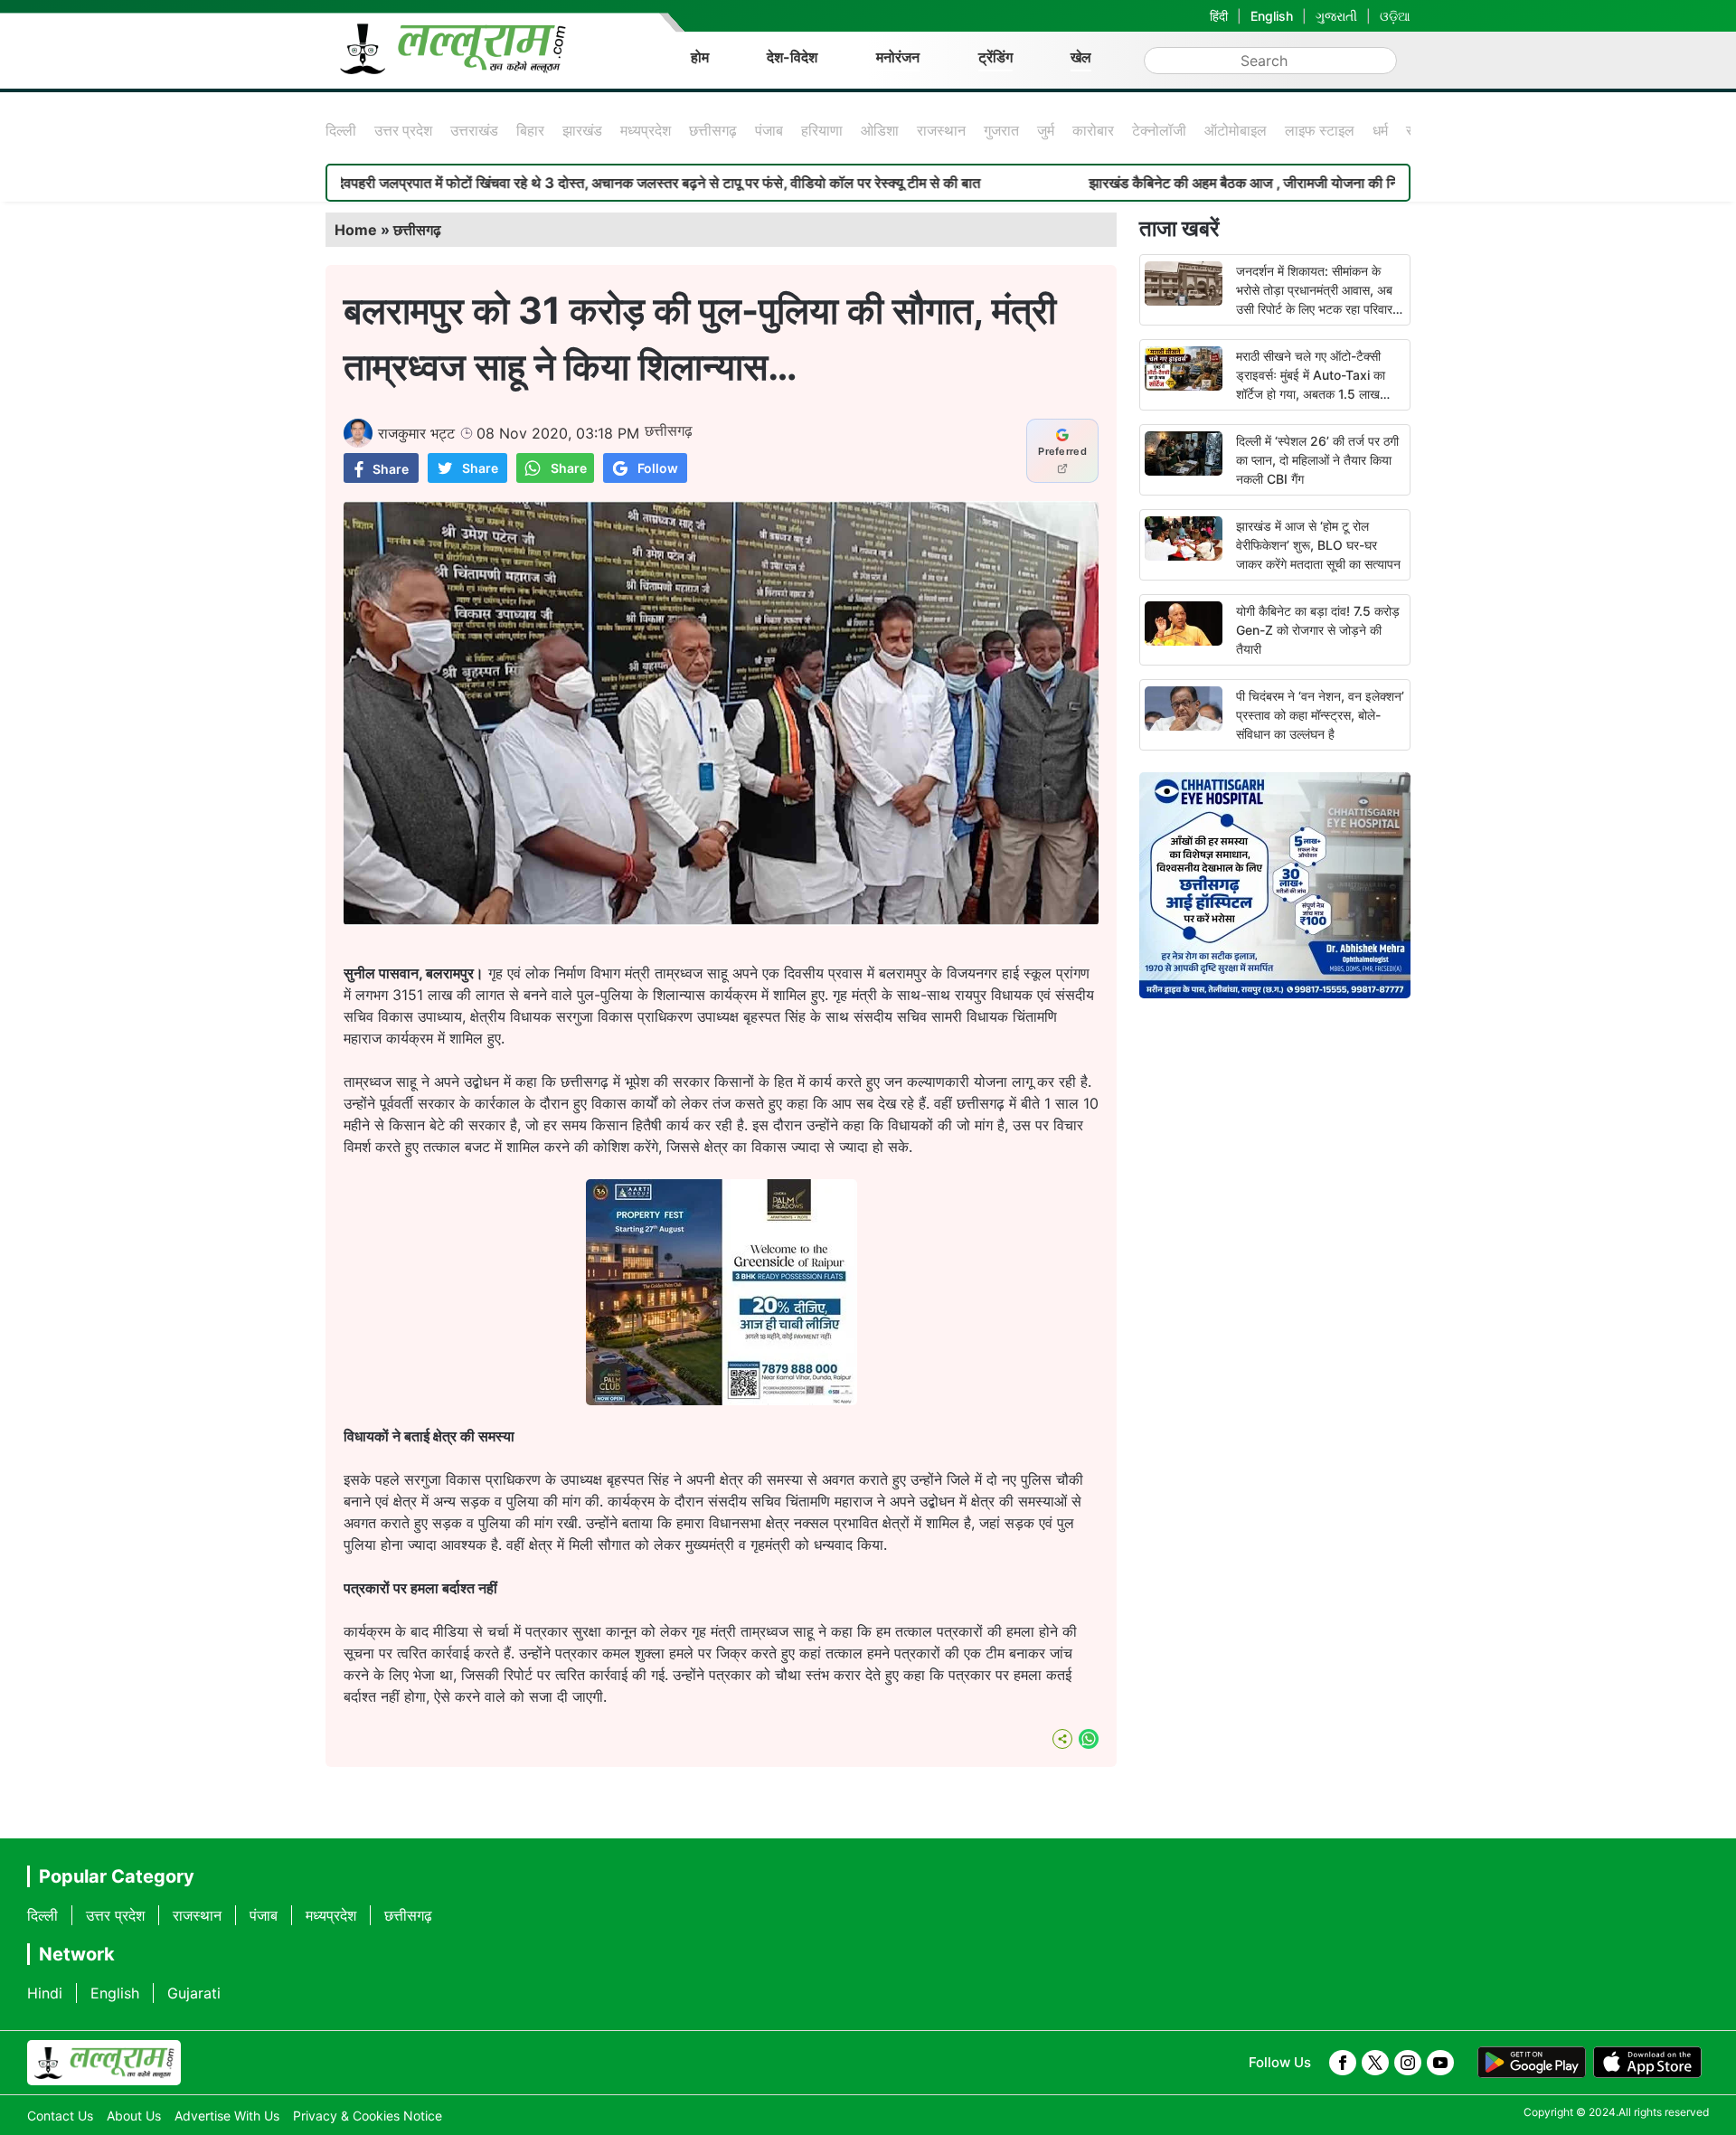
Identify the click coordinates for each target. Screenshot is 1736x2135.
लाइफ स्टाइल (1320, 130)
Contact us (60, 2116)
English (1272, 16)
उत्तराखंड (474, 130)
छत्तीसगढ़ (713, 130)
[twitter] (1375, 2063)
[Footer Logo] (104, 2063)
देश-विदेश (792, 57)
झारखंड (582, 130)
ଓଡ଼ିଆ (1395, 16)
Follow (658, 468)
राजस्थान (941, 130)
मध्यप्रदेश (646, 130)
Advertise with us (227, 2116)
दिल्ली (341, 130)
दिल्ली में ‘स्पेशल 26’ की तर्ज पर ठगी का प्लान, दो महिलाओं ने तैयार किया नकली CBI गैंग (1317, 460)
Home (356, 230)
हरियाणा (822, 130)
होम (700, 57)
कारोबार (1093, 130)
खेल (1081, 57)
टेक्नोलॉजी (1159, 130)
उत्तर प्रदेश (403, 130)
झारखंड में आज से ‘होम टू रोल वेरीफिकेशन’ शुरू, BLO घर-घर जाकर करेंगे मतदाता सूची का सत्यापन (1318, 545)
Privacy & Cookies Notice (368, 2116)
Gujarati (194, 1993)
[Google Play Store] (1532, 2063)
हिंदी (1219, 16)
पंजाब (769, 130)
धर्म (1380, 130)
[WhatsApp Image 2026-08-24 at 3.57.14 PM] (722, 1400)
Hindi (45, 1993)
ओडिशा (880, 130)
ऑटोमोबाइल (1236, 130)
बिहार (530, 130)
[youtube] (1440, 2063)
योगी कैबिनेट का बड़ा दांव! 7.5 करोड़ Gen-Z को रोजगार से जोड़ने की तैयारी (1318, 630)
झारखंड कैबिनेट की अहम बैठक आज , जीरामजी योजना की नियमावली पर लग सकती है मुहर (1199, 183)
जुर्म (1046, 130)
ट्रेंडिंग (995, 57)
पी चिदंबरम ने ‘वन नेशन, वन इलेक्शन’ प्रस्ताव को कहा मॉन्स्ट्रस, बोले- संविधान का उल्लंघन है (1320, 715)
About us (134, 2116)
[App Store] (1647, 2063)
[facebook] (1343, 2063)
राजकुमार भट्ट (416, 433)
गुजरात (1001, 130)
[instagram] (1408, 2063)
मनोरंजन (898, 57)
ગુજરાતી (1336, 16)
